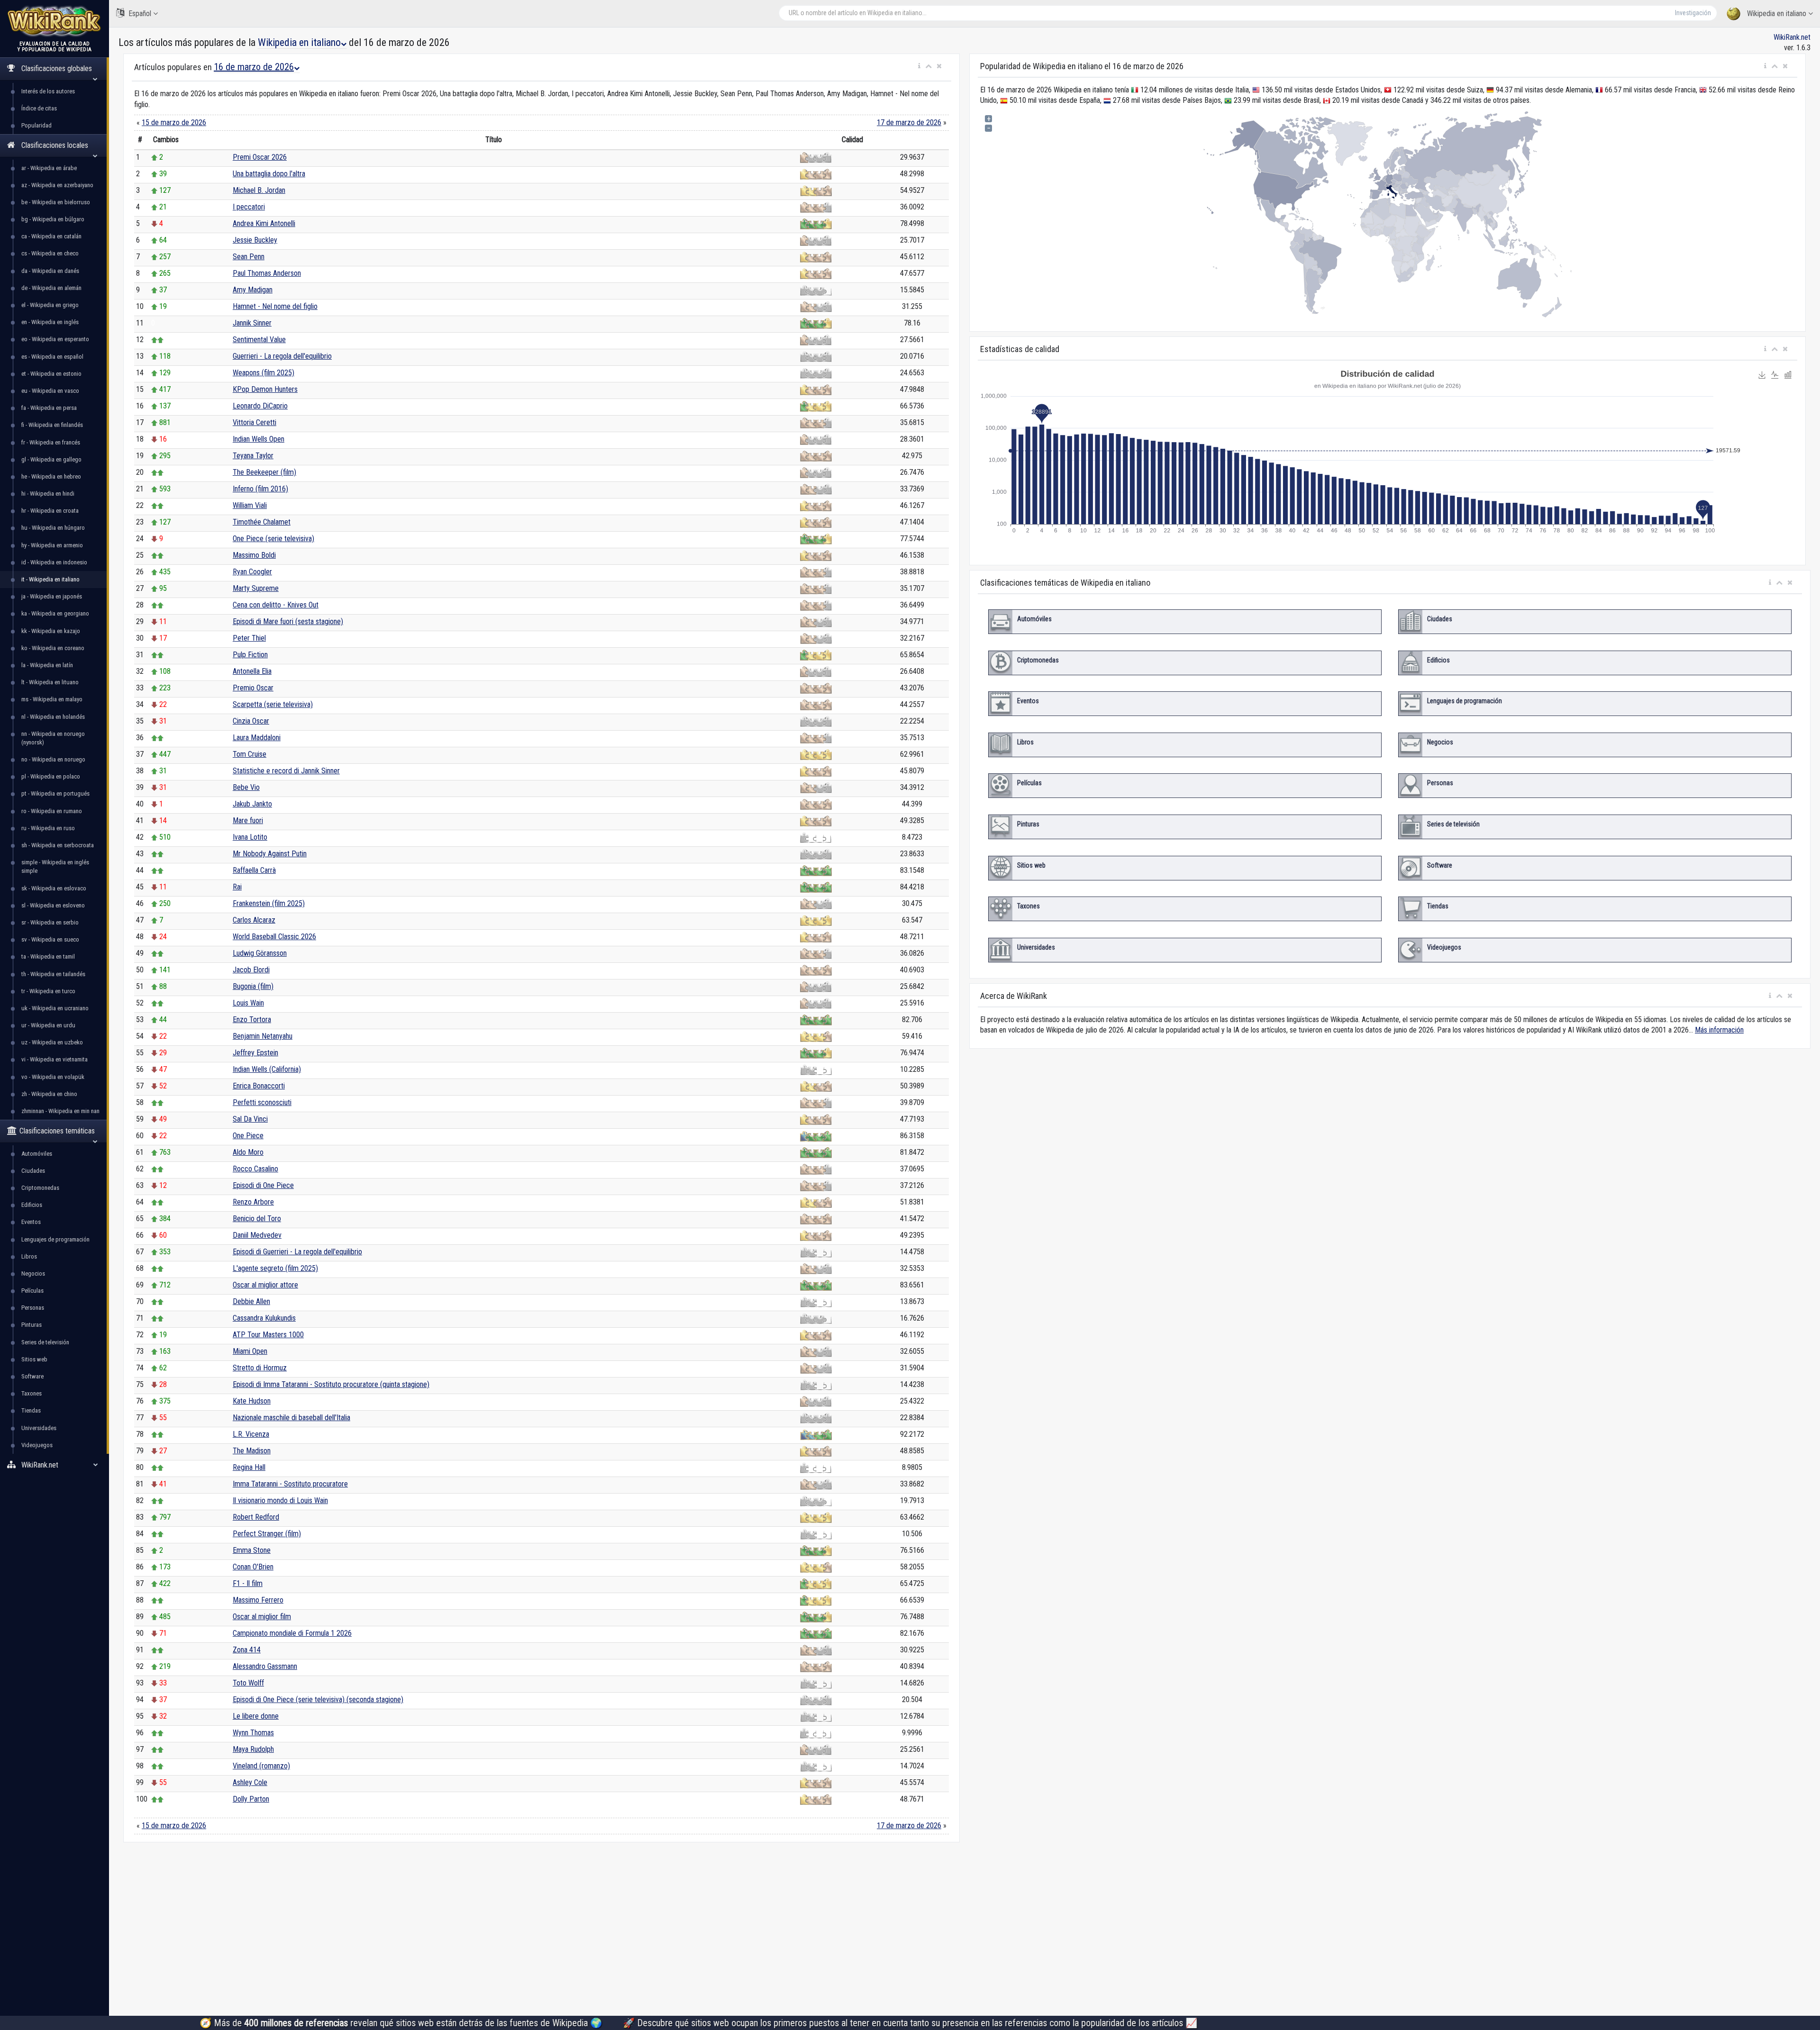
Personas (33, 1308)
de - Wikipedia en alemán (51, 288)
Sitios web (34, 1359)
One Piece (248, 1136)
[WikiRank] (55, 20)
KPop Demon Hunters (265, 389)
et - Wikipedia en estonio (51, 374)
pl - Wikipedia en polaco (51, 776)
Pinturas (32, 1325)
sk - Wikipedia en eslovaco (54, 888)
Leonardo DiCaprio (260, 406)
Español (140, 14)
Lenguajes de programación (55, 1239)
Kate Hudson (252, 1401)
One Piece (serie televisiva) (273, 539)
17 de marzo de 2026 (909, 122)
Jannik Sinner (252, 323)
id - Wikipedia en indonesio (54, 562)
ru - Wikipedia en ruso (48, 828)
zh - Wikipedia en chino (49, 1094)
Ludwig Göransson (260, 953)
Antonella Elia (252, 671)
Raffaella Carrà (254, 870)
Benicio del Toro (257, 1219)
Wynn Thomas (253, 1733)
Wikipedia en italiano (1777, 14)
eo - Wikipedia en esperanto (55, 339)
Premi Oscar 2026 (260, 157)
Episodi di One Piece (263, 1185)
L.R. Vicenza (251, 1434)
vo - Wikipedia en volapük (53, 1077)
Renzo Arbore (253, 1202)
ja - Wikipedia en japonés (52, 596)
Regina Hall (249, 1467)
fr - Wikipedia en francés (51, 442)
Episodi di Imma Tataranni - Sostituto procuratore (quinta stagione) (331, 1384)
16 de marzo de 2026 (254, 67)
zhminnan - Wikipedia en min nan (60, 1111)
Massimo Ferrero (258, 1600)
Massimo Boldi (254, 555)
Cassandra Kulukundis (264, 1318)
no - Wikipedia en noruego (53, 759)
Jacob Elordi (251, 970)
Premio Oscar (253, 688)
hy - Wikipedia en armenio (52, 545)
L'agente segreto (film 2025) (275, 1268)
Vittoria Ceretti (255, 422)
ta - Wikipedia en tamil (48, 956)
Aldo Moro (248, 1152)
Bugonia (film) (253, 986)
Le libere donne (256, 1716)
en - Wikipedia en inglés (50, 322)
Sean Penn (249, 257)
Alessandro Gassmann (265, 1666)
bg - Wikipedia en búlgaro (53, 219)
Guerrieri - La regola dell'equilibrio (282, 356)
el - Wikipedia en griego (50, 305)
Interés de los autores (48, 91)
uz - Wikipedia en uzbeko (52, 1042)
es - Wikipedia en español (52, 357)
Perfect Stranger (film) (267, 1534)
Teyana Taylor (253, 456)
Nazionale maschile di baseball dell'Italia (291, 1418)
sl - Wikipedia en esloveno (53, 905)
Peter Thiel (249, 638)
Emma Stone (252, 1550)
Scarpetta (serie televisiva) (273, 704)
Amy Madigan (253, 290)
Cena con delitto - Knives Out (276, 605)
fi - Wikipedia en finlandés (52, 425)
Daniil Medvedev (257, 1235)
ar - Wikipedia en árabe (49, 168)
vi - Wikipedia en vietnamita (55, 1059)
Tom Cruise (250, 754)
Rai (237, 887)
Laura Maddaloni (257, 738)
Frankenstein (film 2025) (269, 903)
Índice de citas (39, 108)
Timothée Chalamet (262, 522)
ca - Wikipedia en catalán (51, 236)
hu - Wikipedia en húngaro (53, 528)
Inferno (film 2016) (260, 489)
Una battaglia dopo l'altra (269, 174)
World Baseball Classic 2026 (274, 937)
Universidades (39, 1428)
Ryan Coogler (252, 572)
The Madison (252, 1451)
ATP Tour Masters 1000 (268, 1335)
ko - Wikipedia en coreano (53, 648)
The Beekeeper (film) (264, 472)
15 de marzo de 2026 (174, 122)
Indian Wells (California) (267, 1069)
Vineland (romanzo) (261, 1766)
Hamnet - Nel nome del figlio (275, 306)
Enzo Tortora (252, 1020)
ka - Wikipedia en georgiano (55, 613)
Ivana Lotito (250, 837)
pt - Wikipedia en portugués (55, 793)
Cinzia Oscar (251, 721)
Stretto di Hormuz (260, 1368)
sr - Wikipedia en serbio (50, 922)
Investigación (1693, 13)
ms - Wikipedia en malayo (52, 699)
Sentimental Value (259, 340)
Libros (29, 1256)
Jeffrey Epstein (255, 1053)
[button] (919, 66)
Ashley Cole (250, 1782)
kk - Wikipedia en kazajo (51, 631)
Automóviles (37, 1154)
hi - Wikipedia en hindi (48, 494)
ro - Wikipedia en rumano (52, 811)
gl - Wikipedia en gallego (51, 459)
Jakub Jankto (252, 804)
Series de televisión (45, 1342)
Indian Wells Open (259, 439)
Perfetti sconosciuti (262, 1102)
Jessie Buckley (255, 240)
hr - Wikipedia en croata (50, 511)
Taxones (32, 1393)
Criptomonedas (40, 1188)
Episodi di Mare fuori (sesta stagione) (288, 621)
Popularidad (36, 125)
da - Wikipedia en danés (50, 271)
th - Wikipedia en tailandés (53, 974)
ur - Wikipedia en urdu (48, 1025)
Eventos (31, 1222)
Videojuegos (37, 1445)
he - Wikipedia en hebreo (51, 476)
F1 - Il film (248, 1583)
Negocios (33, 1273)
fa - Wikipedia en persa (49, 408)
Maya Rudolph (253, 1749)
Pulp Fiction (250, 655)
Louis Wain (248, 1003)
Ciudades (33, 1171)
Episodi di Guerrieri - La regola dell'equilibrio (297, 1252)
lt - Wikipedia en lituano (50, 682)
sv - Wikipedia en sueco (50, 939)
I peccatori (249, 207)
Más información (1719, 1030)
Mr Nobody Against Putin (270, 854)
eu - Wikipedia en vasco (50, 391)
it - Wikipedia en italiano (50, 579)
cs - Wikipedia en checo (50, 253)
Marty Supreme (256, 588)
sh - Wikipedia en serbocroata (58, 845)
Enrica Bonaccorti (259, 1086)
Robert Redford (256, 1517)
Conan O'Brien (253, 1567)
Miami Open (250, 1351)
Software (32, 1376)
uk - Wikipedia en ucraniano (55, 1008)
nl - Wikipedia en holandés (53, 717)
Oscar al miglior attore (265, 1285)
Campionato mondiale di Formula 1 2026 (292, 1633)
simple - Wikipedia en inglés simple (55, 866)
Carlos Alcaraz (254, 920)
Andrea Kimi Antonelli (264, 223)
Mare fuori (248, 820)
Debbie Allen (251, 1301)
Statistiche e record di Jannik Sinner (286, 771)
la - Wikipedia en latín (47, 665)
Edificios (32, 1205)
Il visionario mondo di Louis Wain (280, 1500)
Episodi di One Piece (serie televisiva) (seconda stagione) (318, 1699)
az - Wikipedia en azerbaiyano (57, 185)
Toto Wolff (248, 1683)
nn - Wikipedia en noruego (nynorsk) (53, 738)
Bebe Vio (246, 787)
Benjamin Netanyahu (263, 1036)
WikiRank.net (1792, 37)
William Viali (250, 505)
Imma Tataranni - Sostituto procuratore (290, 1484)
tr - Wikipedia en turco (48, 991)
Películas (32, 1291)
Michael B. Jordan (259, 190)
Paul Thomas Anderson (267, 273)
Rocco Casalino (255, 1169)
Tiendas (31, 1410)
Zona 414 (247, 1650)
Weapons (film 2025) (264, 373)
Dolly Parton (251, 1799)
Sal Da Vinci (250, 1119)
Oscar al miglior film (262, 1617)
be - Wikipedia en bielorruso (56, 202)
